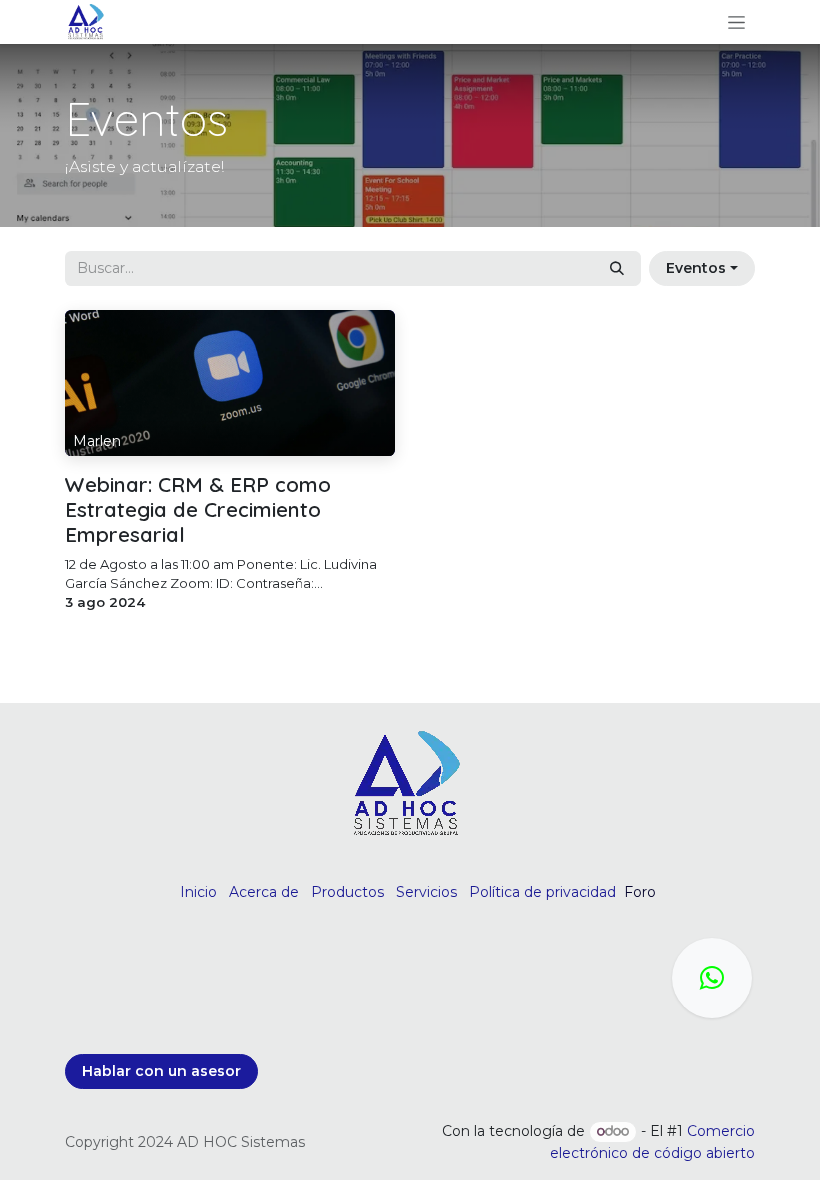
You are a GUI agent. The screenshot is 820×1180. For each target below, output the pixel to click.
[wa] (712, 978)
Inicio (198, 892)
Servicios (426, 892)
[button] (702, 268)
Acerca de (264, 892)
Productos (347, 892)
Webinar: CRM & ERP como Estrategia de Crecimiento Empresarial (198, 509)
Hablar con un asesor (161, 1071)
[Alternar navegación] (736, 22)
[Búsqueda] (617, 268)
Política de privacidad (542, 892)
